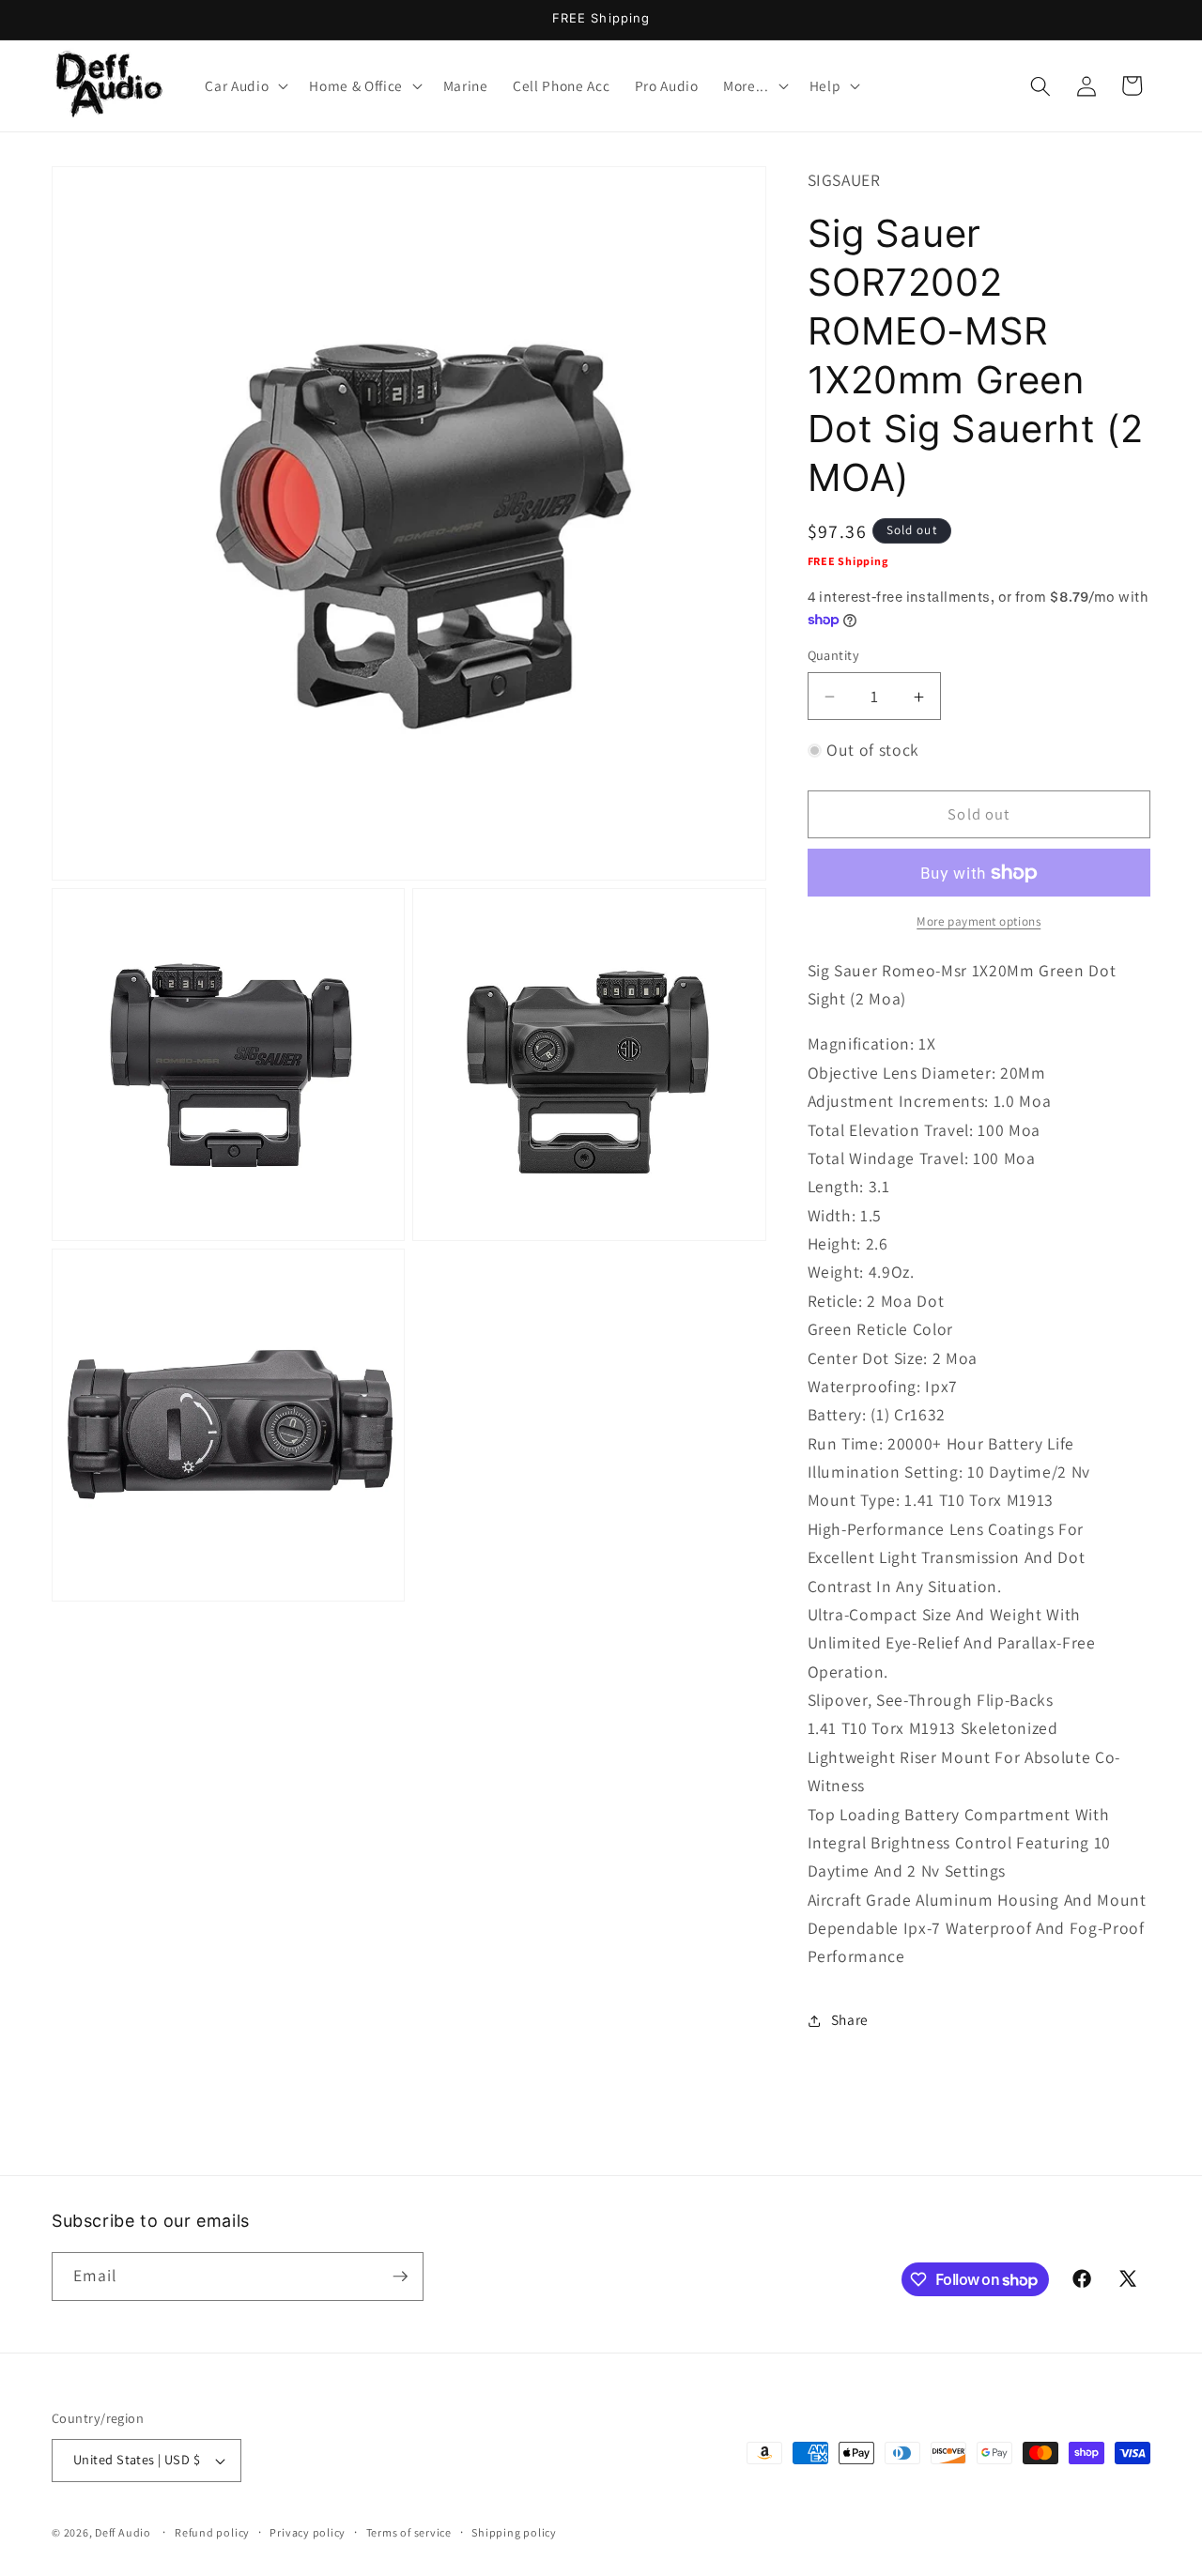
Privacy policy (308, 2532)
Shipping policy (514, 2532)
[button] (245, 86)
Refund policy (212, 2532)
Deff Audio (123, 2532)
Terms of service (409, 2532)
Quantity (834, 656)
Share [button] (850, 2020)
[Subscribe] (400, 2277)
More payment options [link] (979, 922)
